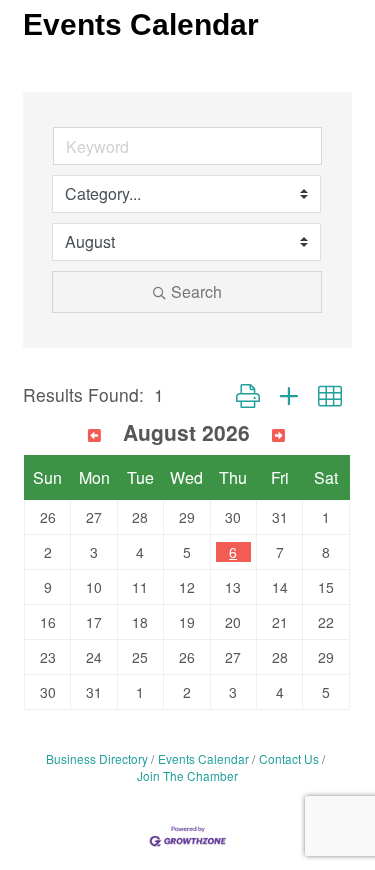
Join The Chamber (187, 775)
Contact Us (289, 758)
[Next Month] (278, 435)
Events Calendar (203, 758)
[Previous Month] (94, 435)
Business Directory (97, 758)
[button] (248, 395)
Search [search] (196, 291)
